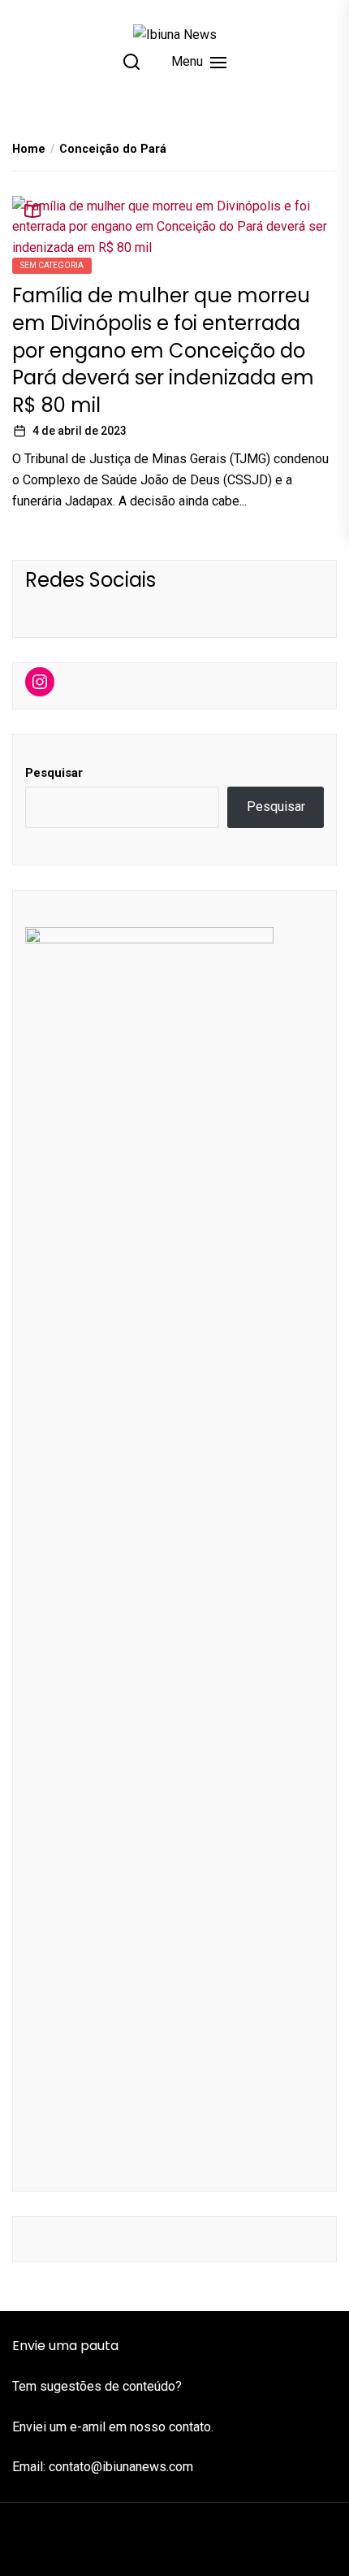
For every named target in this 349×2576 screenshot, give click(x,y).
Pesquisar (54, 773)
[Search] (131, 62)
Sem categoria (52, 265)
